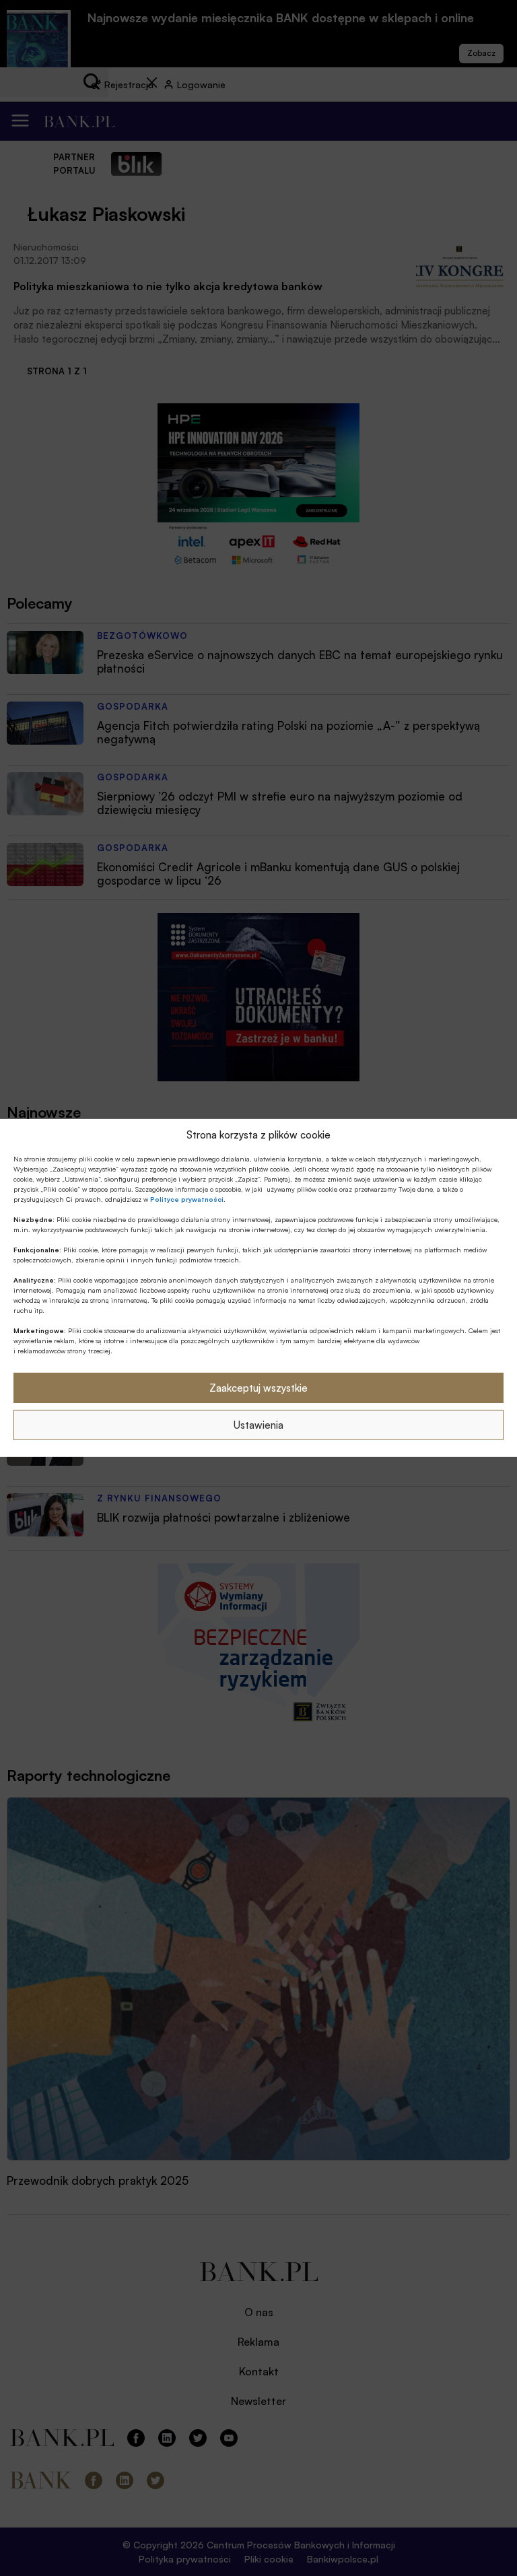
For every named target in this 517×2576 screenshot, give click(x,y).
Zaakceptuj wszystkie (258, 1388)
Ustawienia (258, 1425)
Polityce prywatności (187, 1199)
